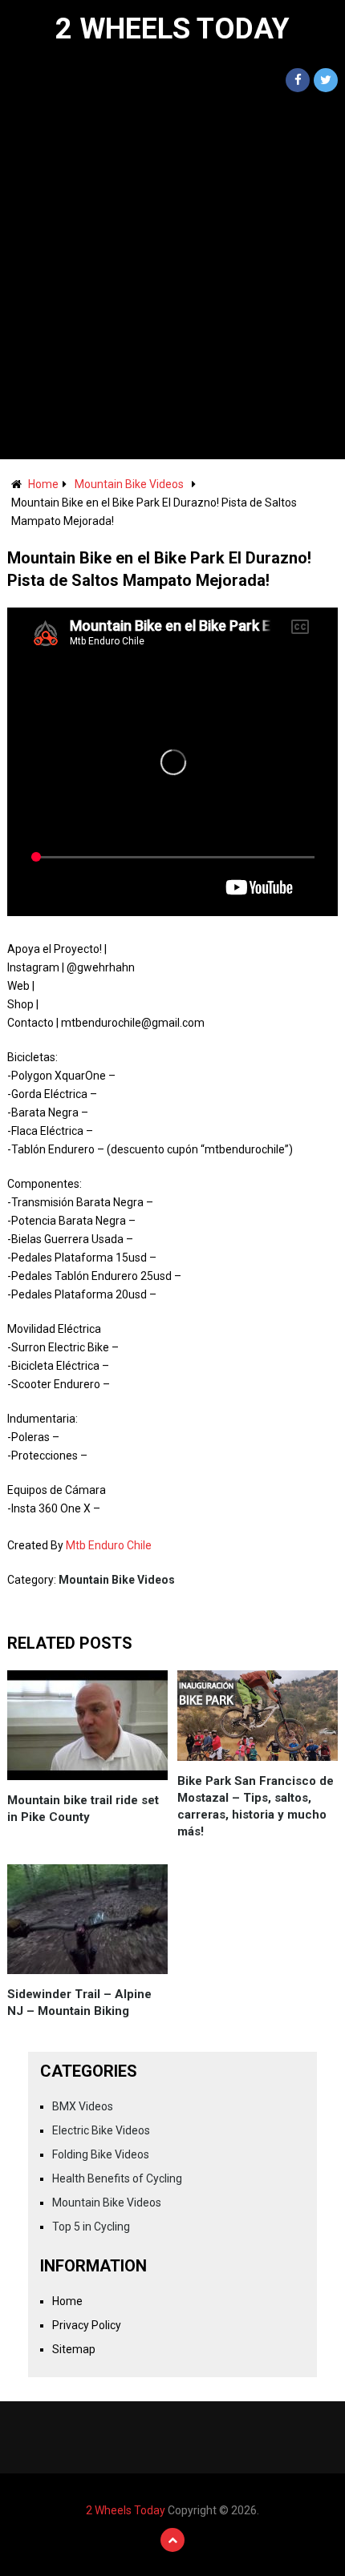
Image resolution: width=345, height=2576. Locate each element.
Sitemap (74, 2349)
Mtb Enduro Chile (109, 1545)
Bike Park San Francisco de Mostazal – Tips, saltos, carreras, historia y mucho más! (256, 1806)
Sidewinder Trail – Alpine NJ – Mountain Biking (79, 2003)
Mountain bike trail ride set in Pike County (83, 1809)
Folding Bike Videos (101, 2154)
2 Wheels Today (172, 29)
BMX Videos (83, 2106)
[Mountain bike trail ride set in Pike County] (87, 1725)
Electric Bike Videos (101, 2130)
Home (43, 484)
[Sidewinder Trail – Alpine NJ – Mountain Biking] (87, 1919)
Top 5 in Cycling (91, 2227)
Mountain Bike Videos (129, 484)
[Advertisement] (172, 279)
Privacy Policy (87, 2325)
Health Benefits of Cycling (117, 2178)
